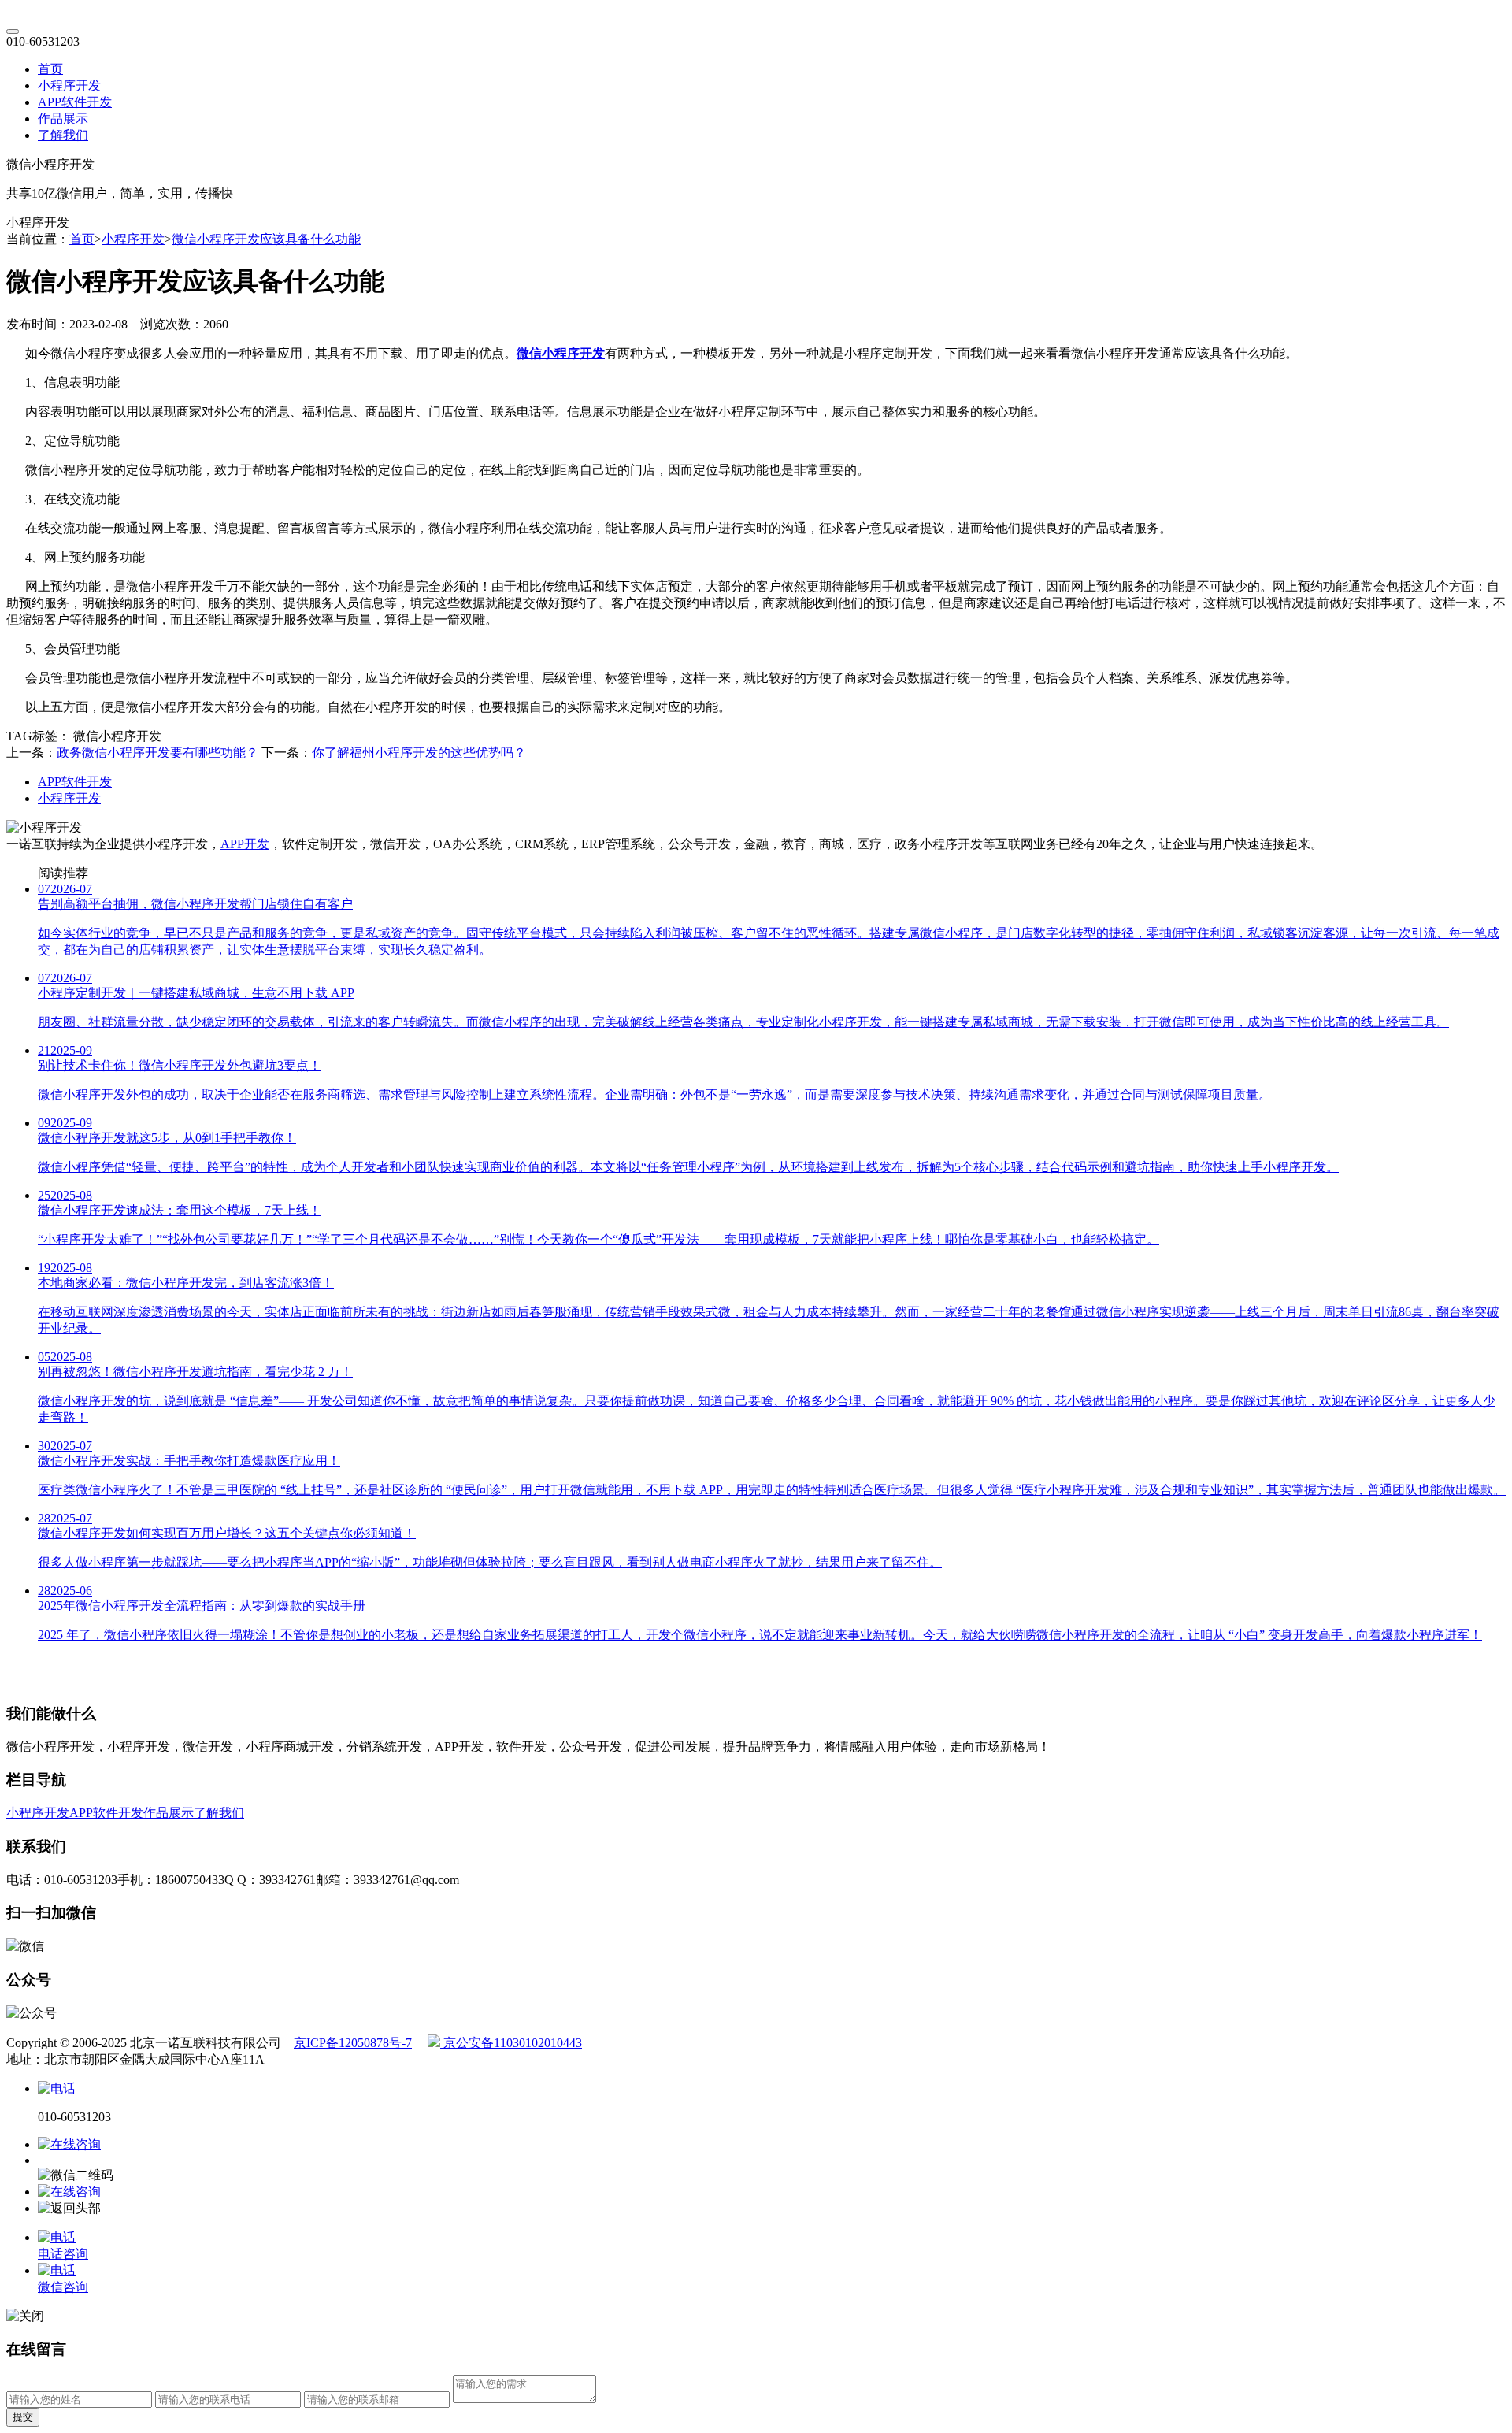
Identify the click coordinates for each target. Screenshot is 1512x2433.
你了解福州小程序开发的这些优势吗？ (419, 753)
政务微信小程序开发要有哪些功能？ (157, 753)
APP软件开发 (75, 102)
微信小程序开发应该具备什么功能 (266, 239)
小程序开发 (69, 85)
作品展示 (63, 119)
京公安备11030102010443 (511, 2043)
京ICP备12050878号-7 (353, 2043)
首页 (50, 69)
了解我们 (63, 135)
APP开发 (245, 844)
